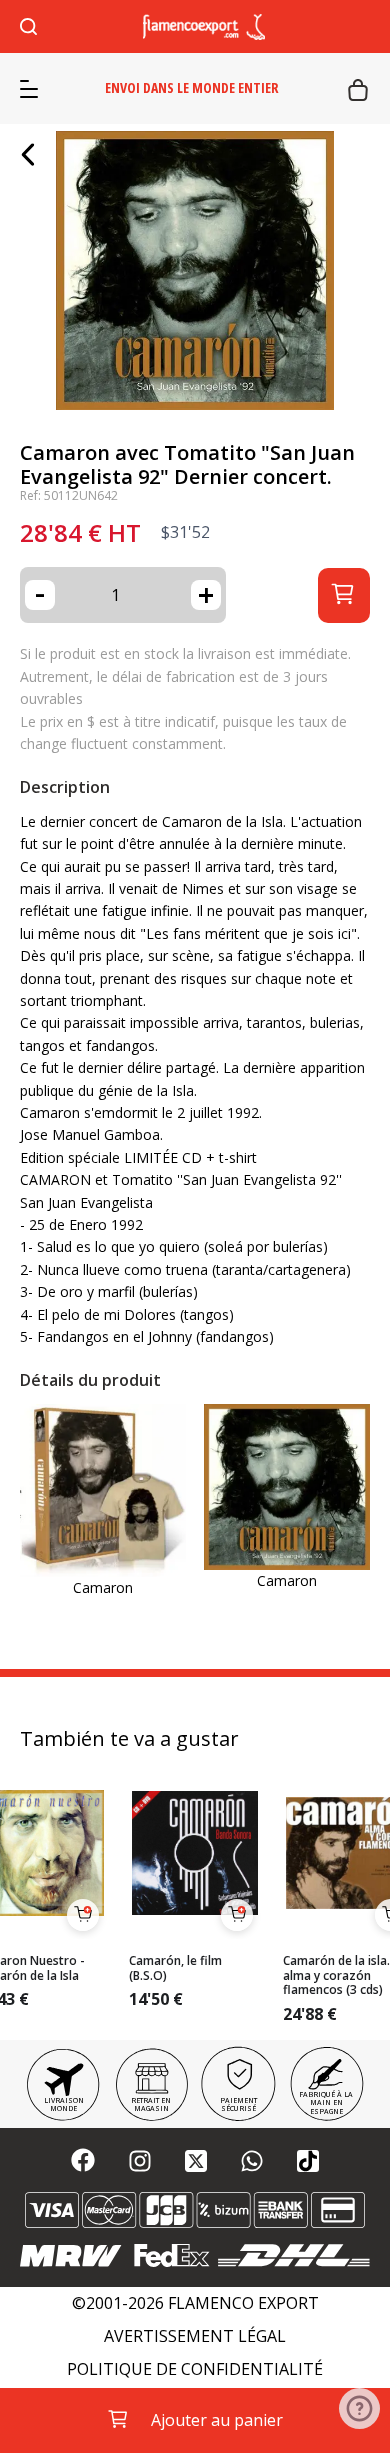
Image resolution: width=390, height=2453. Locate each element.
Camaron (103, 1587)
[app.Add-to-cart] (83, 1915)
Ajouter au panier (217, 2420)
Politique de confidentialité (195, 2369)
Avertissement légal (195, 2336)
